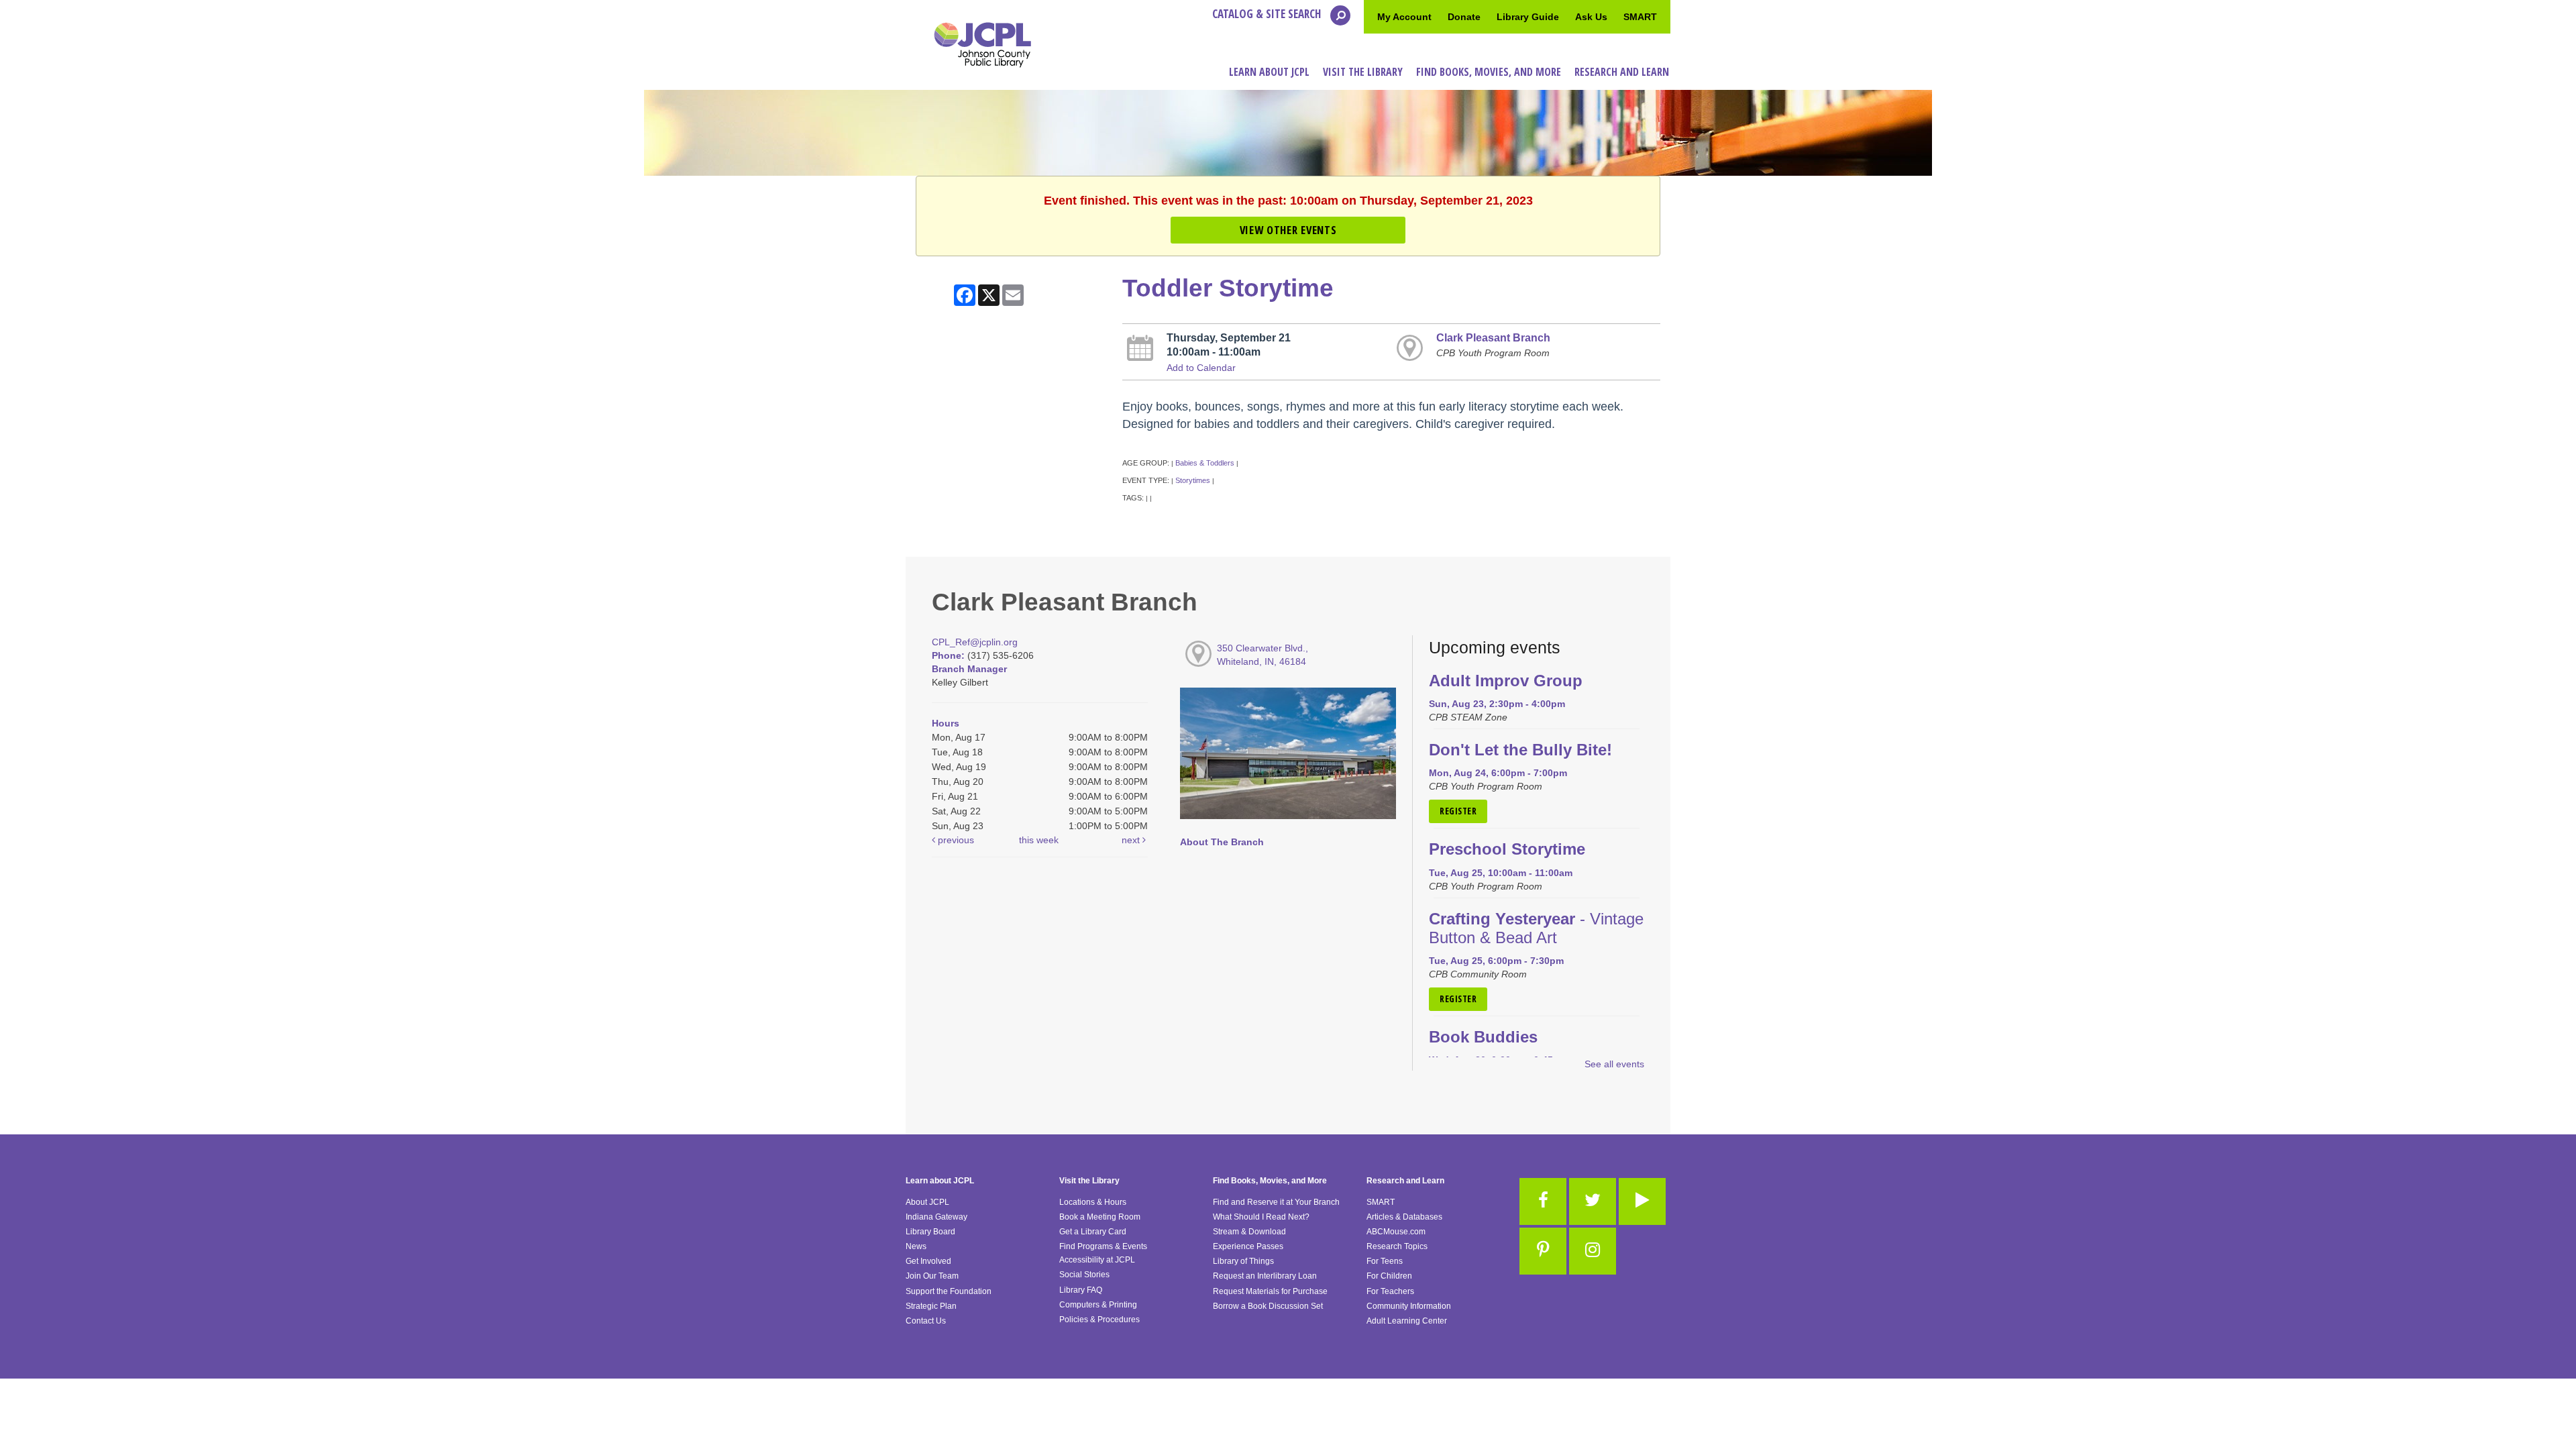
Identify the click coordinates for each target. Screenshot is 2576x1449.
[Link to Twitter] (1593, 1201)
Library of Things (1243, 1261)
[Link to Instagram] (1593, 1251)
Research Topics (1397, 1246)
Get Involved (928, 1261)
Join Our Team (932, 1276)
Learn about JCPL (940, 1181)
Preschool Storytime (1507, 849)
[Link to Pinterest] (1543, 1251)
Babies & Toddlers (1205, 463)
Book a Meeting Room (1100, 1217)
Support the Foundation (949, 1291)
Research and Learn (1405, 1181)
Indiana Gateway (936, 1217)
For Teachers (1390, 1291)
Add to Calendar (1201, 368)
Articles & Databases (1404, 1217)
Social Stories (1084, 1275)
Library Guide (1528, 17)
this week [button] (1039, 840)
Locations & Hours (1093, 1202)
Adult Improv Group (1506, 681)
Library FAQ (1081, 1290)
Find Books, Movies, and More (1270, 1181)
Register (1458, 811)
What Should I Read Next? (1261, 1217)
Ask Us (1591, 17)
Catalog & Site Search (1268, 14)
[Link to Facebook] (1543, 1201)
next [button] (1132, 840)
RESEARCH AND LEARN (1622, 72)
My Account (1404, 17)
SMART (1640, 17)
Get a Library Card (1093, 1232)
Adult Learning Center (1407, 1321)
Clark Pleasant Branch (1493, 337)
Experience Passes (1248, 1246)
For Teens (1385, 1261)
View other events (1288, 230)
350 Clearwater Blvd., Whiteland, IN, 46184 (1263, 655)
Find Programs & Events (1103, 1246)
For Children (1389, 1276)
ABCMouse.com (1396, 1232)
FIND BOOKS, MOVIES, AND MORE (1489, 72)
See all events (1614, 1064)
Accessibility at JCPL (1097, 1260)
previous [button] (955, 840)
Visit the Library (1089, 1181)
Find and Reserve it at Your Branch (1276, 1202)
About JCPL (927, 1202)
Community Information (1409, 1306)
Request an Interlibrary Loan (1265, 1276)
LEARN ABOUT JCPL (1269, 72)
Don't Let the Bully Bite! (1520, 750)
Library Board (930, 1232)
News (916, 1246)
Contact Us (926, 1321)
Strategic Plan (931, 1306)
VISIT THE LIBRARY (1363, 72)
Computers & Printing (1098, 1305)
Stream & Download (1249, 1232)
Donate (1464, 17)
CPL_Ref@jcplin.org (975, 642)
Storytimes (1193, 480)
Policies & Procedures (1099, 1320)
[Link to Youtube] (1642, 1201)
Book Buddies (1483, 1037)
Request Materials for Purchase (1270, 1291)
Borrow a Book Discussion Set (1268, 1306)
